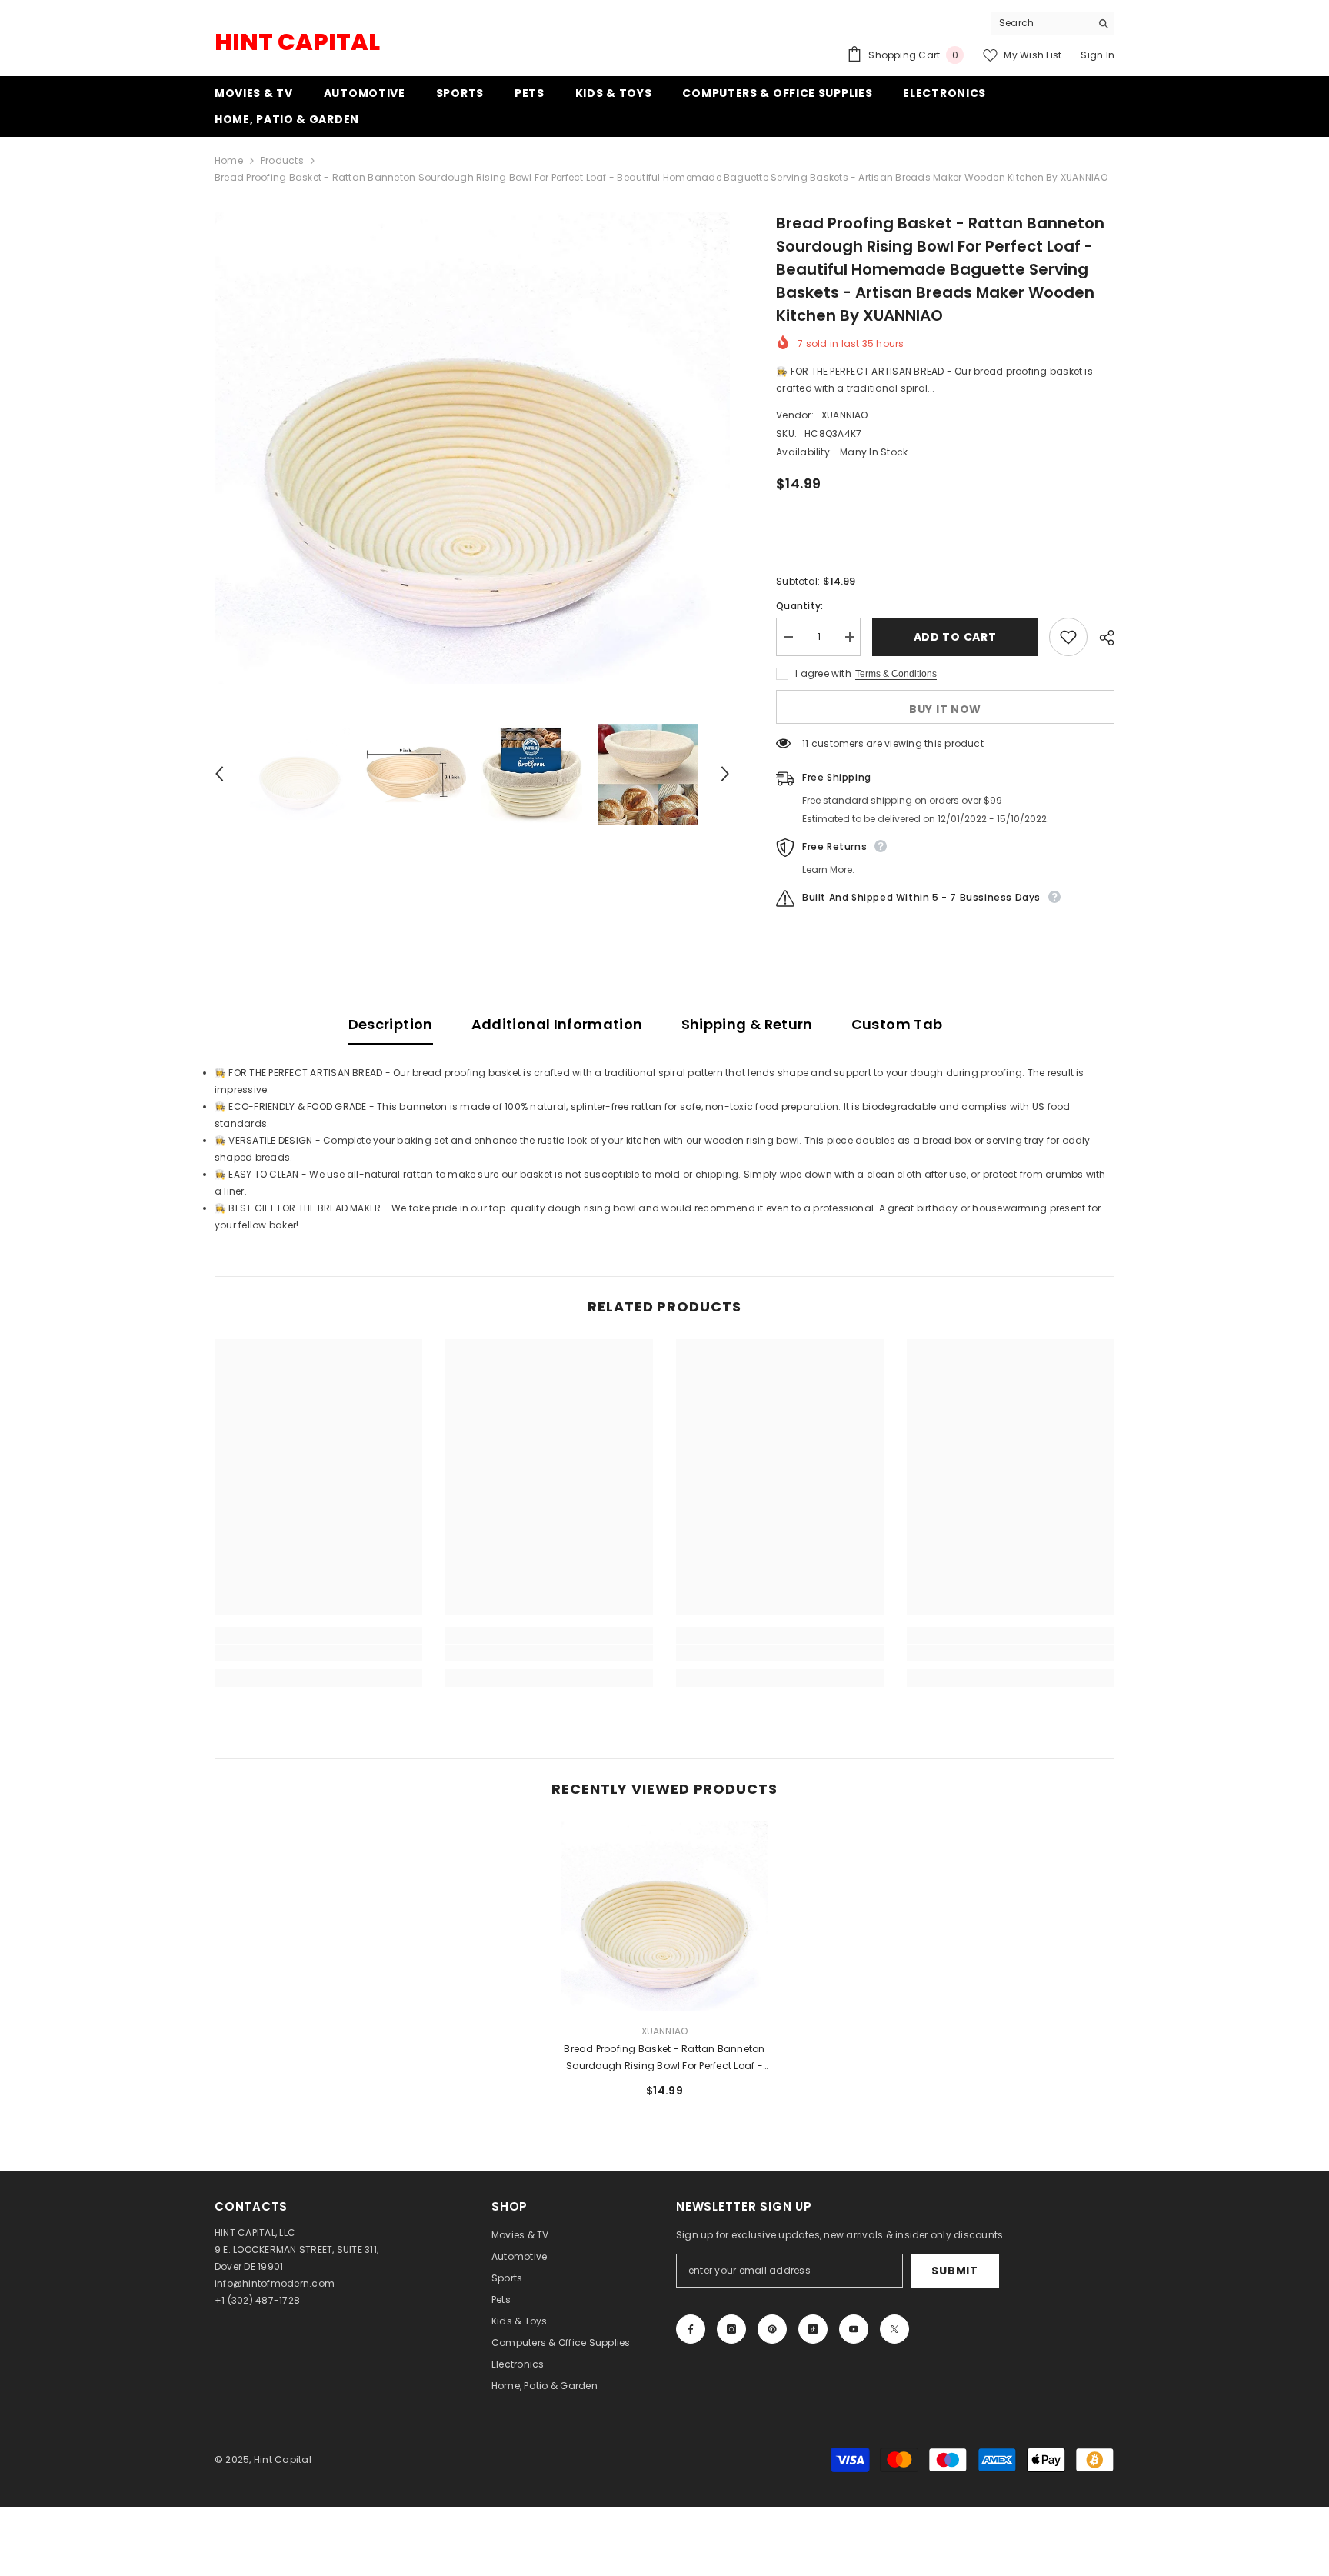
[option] (473, 448)
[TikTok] (813, 2329)
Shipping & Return (747, 1024)
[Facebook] (691, 2329)
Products (282, 160)
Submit (954, 2271)
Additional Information (557, 1024)
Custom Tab (897, 1024)
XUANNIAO (845, 415)
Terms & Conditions (896, 674)
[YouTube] (854, 2329)
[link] (318, 1653)
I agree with (823, 673)
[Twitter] (894, 2329)
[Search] (1053, 23)
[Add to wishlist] (1068, 637)
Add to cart (955, 637)
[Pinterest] (772, 2329)
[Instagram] (731, 2329)
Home (229, 160)
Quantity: (799, 606)
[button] (219, 774)
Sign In (1098, 55)
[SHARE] (1101, 638)
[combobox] (1041, 23)
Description (391, 1024)
